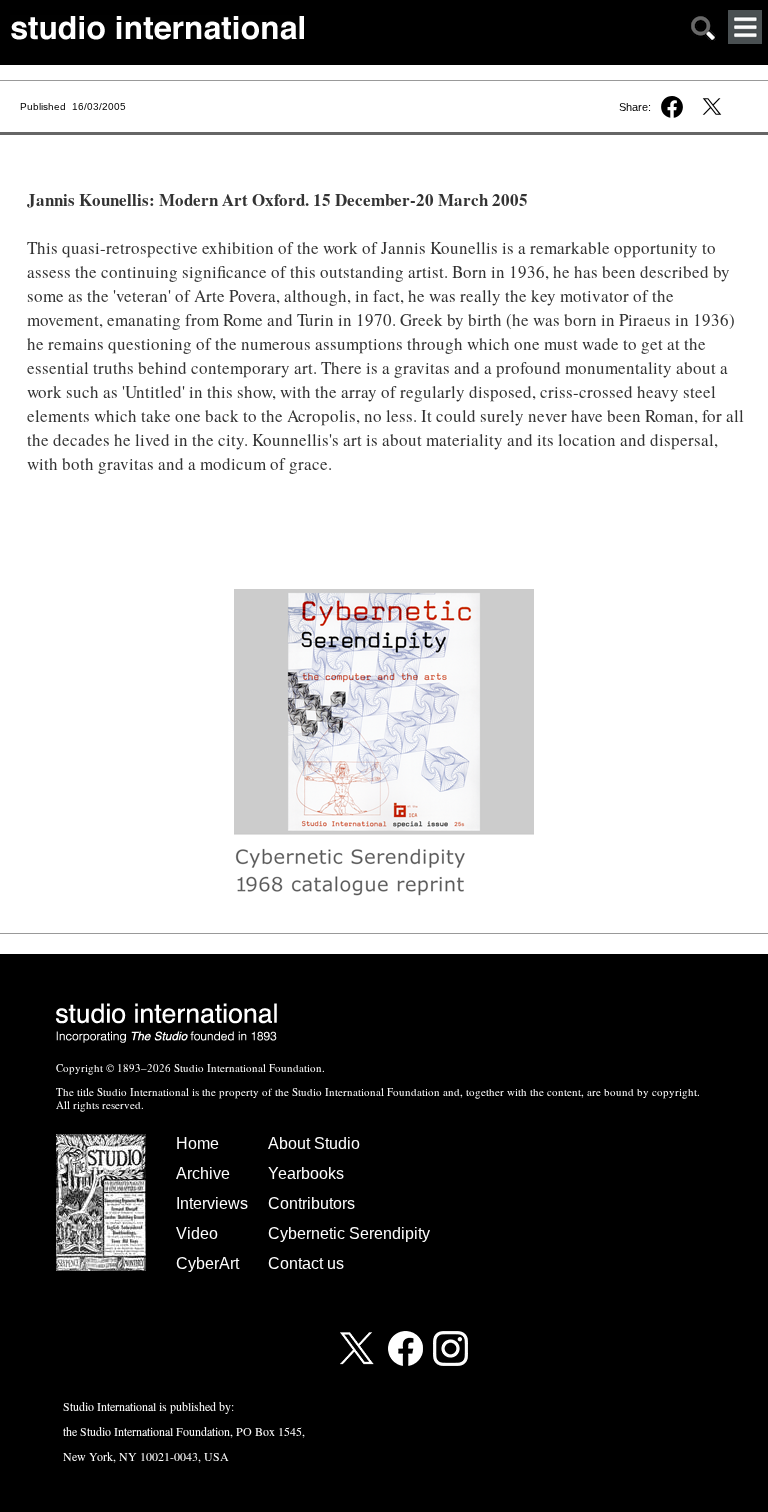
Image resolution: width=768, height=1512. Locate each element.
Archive (203, 1173)
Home (197, 1143)
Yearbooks (306, 1173)
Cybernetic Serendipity (349, 1233)
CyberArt (207, 1263)
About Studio (314, 1143)
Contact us (306, 1263)
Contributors (311, 1203)
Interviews (212, 1203)
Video (197, 1233)
